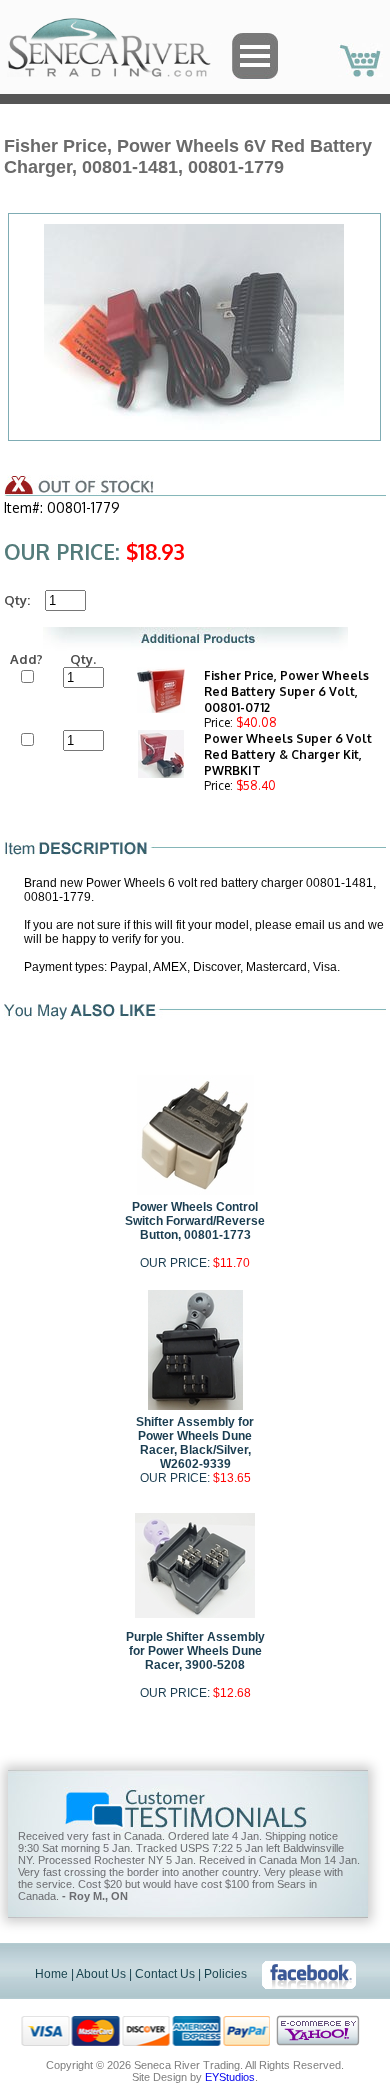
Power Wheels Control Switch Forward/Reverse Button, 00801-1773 (195, 1221)
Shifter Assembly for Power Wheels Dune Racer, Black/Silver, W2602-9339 (195, 1443)
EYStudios (230, 2077)
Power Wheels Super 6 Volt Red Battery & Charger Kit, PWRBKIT (288, 754)
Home (51, 1974)
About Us (101, 1974)
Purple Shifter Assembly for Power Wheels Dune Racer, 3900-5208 (195, 1651)
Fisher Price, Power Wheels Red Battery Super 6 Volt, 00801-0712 (286, 691)
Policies (225, 1974)
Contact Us (165, 1974)
